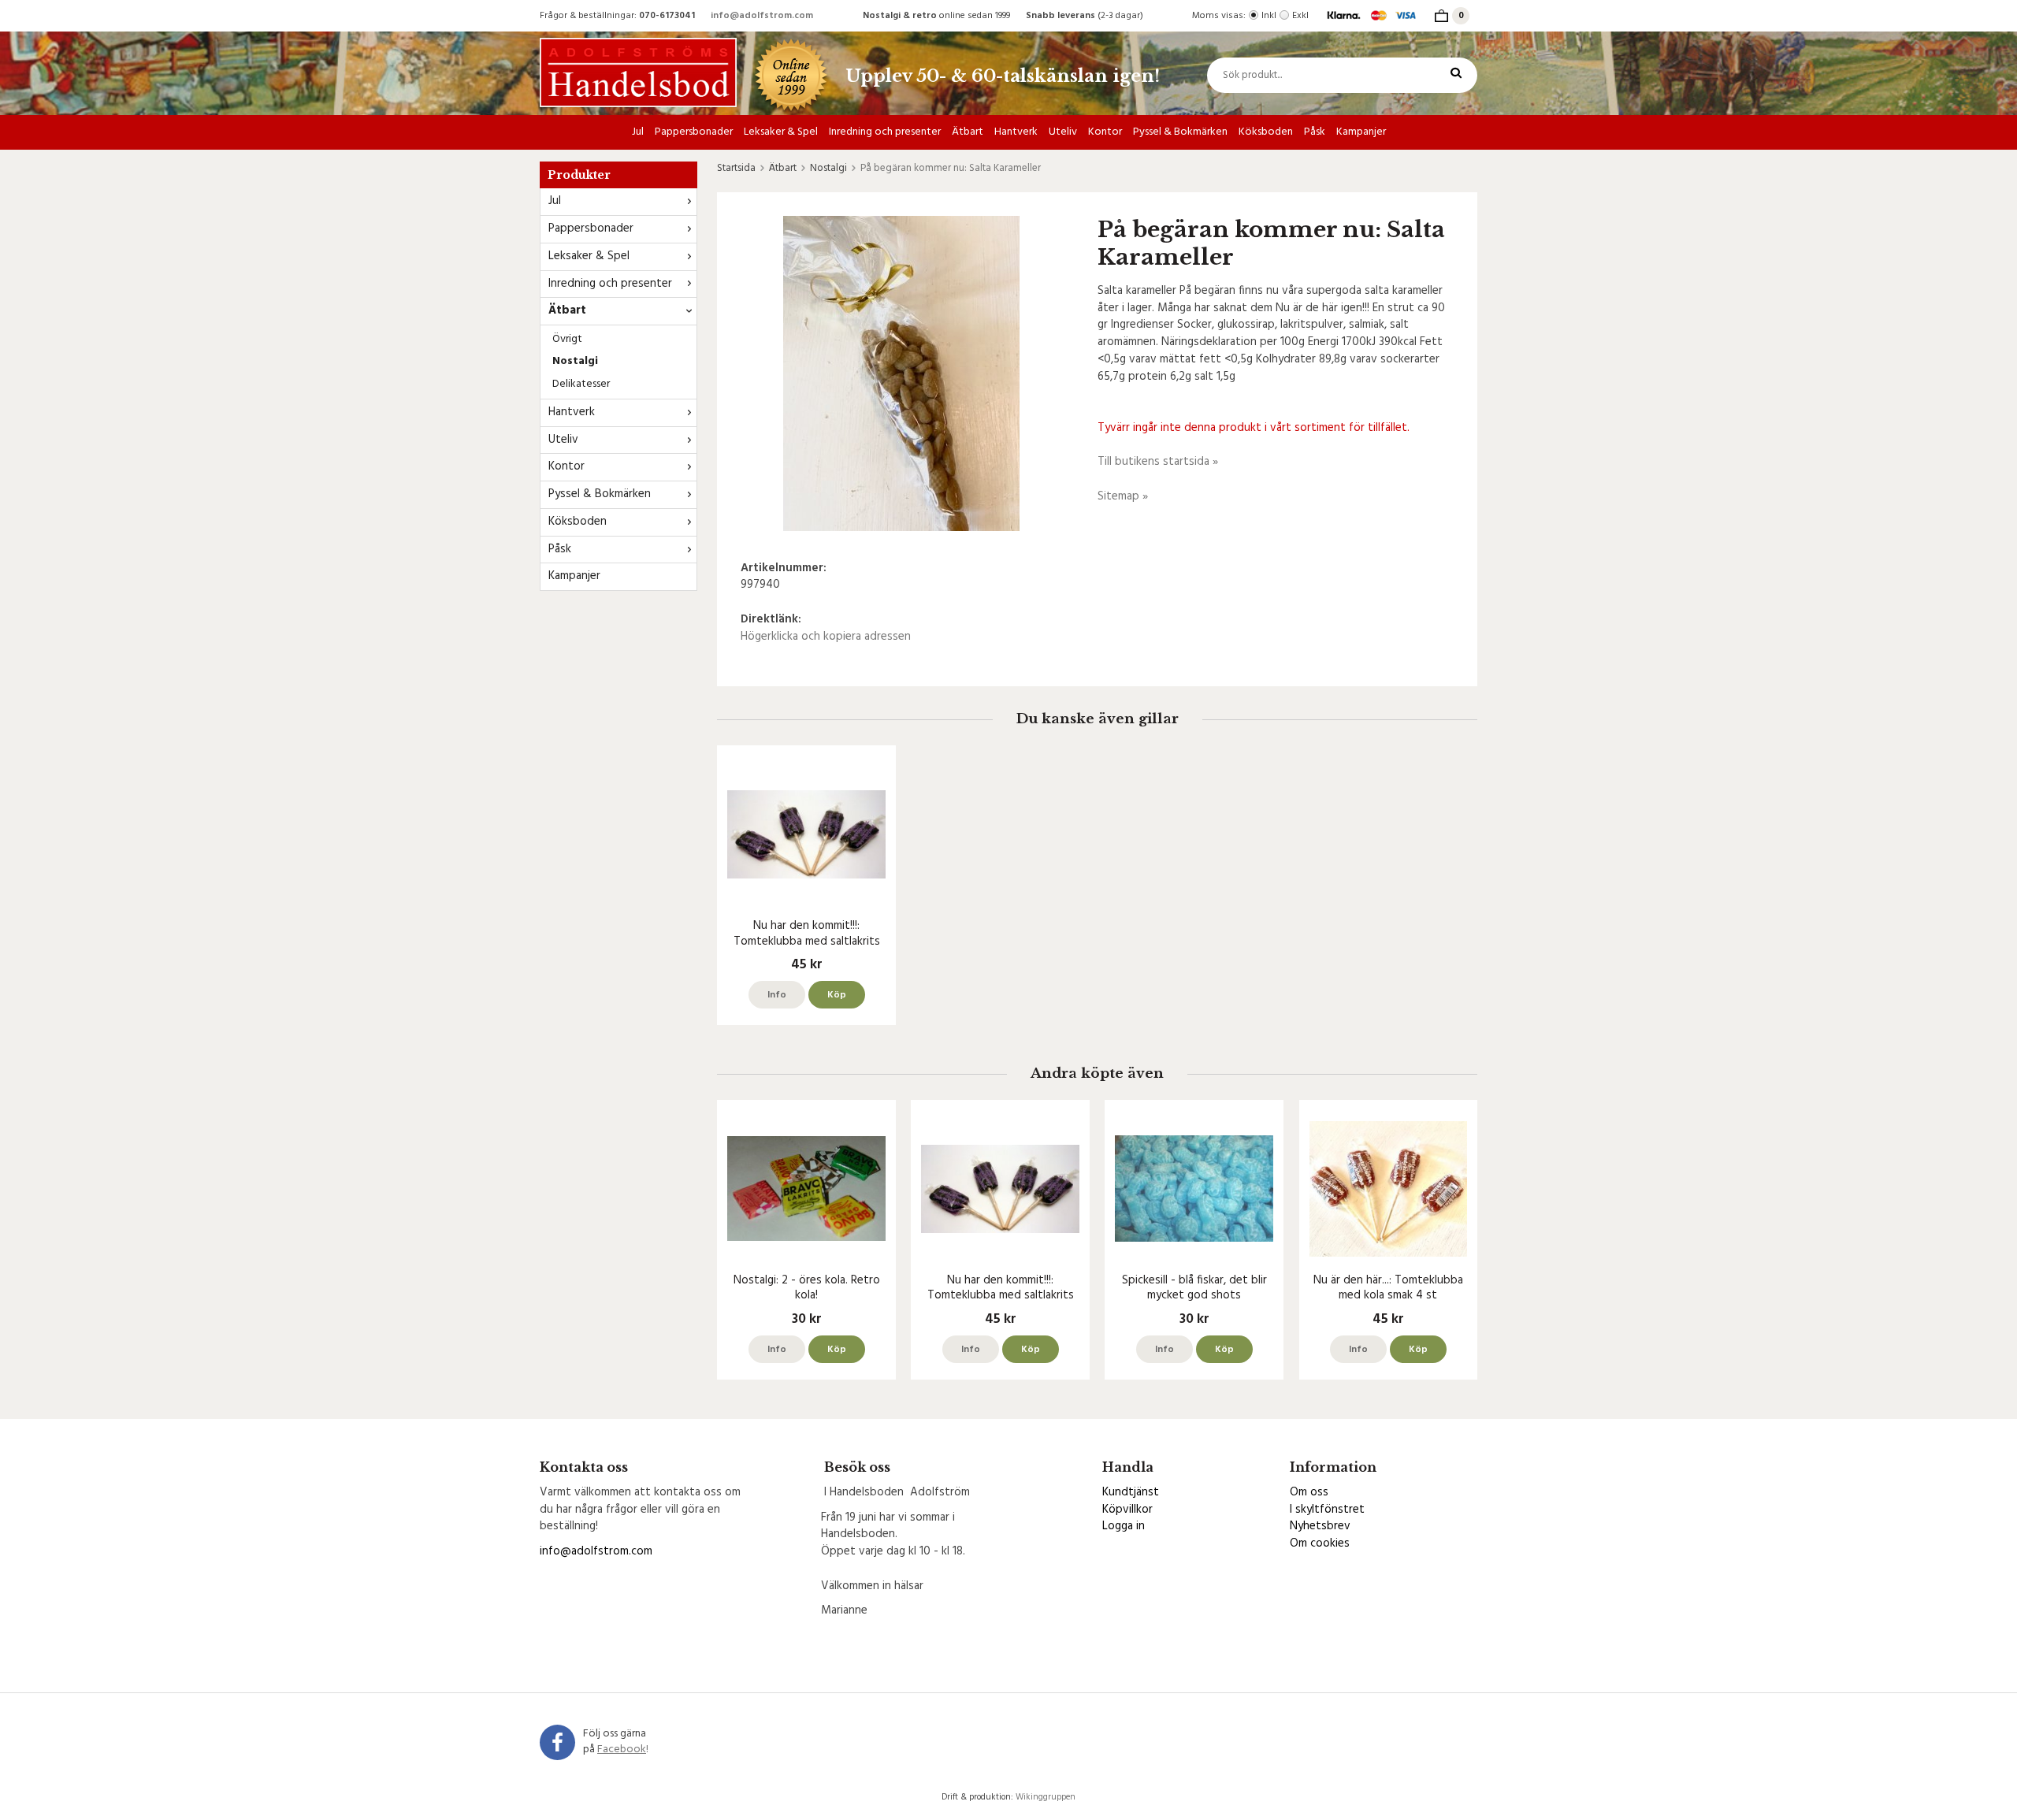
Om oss (1309, 1492)
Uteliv (1063, 132)
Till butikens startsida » (1158, 462)
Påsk (1315, 132)
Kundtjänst (1131, 1492)
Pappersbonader (694, 132)
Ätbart (968, 132)
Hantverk (1016, 132)
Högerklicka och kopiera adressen (826, 637)
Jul (638, 132)
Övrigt (567, 339)
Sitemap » (1123, 496)
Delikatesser (581, 384)
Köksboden (1266, 132)
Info (777, 995)
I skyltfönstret (1327, 1510)
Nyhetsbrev (1320, 1526)
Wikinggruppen (1046, 1797)
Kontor (1105, 132)
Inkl (1269, 16)
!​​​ (623, 1749)
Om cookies (1320, 1543)
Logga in (1124, 1526)
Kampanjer (1361, 132)
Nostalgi (575, 361)
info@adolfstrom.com (762, 16)
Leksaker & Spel (781, 132)
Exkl (1300, 16)
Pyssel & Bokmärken (1180, 132)
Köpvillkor (1127, 1510)
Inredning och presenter (885, 132)
